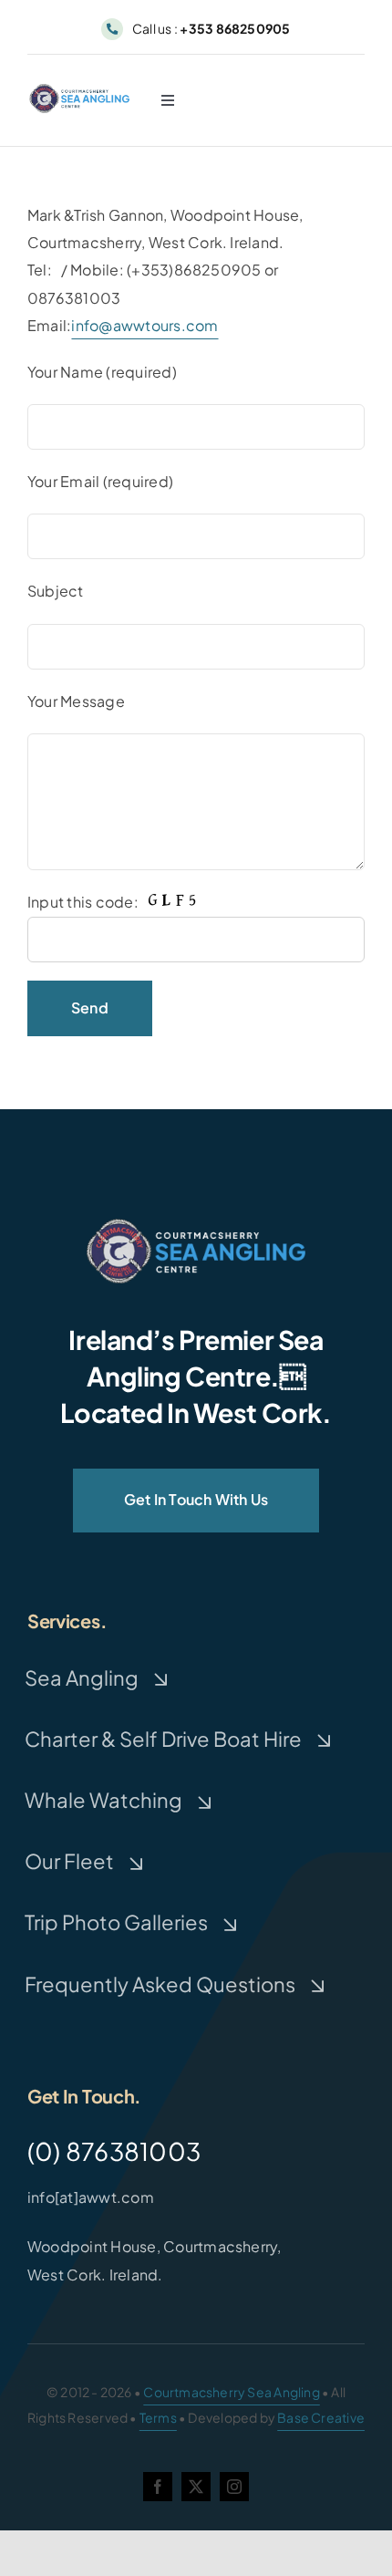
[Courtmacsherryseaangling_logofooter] (196, 1226)
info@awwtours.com (144, 325)
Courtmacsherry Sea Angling (231, 2392)
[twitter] (196, 2487)
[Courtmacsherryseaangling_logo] (81, 89)
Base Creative (321, 2417)
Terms (158, 2417)
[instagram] (234, 2487)
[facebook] (158, 2487)
